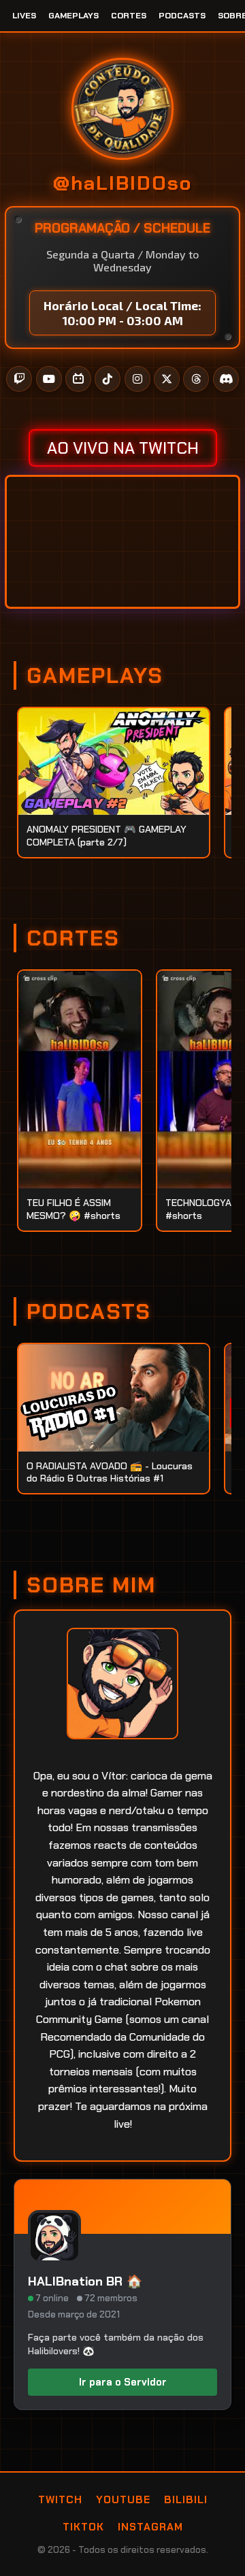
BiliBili (186, 2500)
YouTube (123, 2500)
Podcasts (182, 16)
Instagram (150, 2527)
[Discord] (226, 379)
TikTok (83, 2527)
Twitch (60, 2500)
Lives (24, 16)
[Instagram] (137, 379)
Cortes (129, 16)
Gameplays (73, 16)
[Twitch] (19, 379)
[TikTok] (108, 379)
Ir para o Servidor (123, 2382)
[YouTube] (49, 379)
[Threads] (196, 379)
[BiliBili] (78, 379)
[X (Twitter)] (167, 379)
